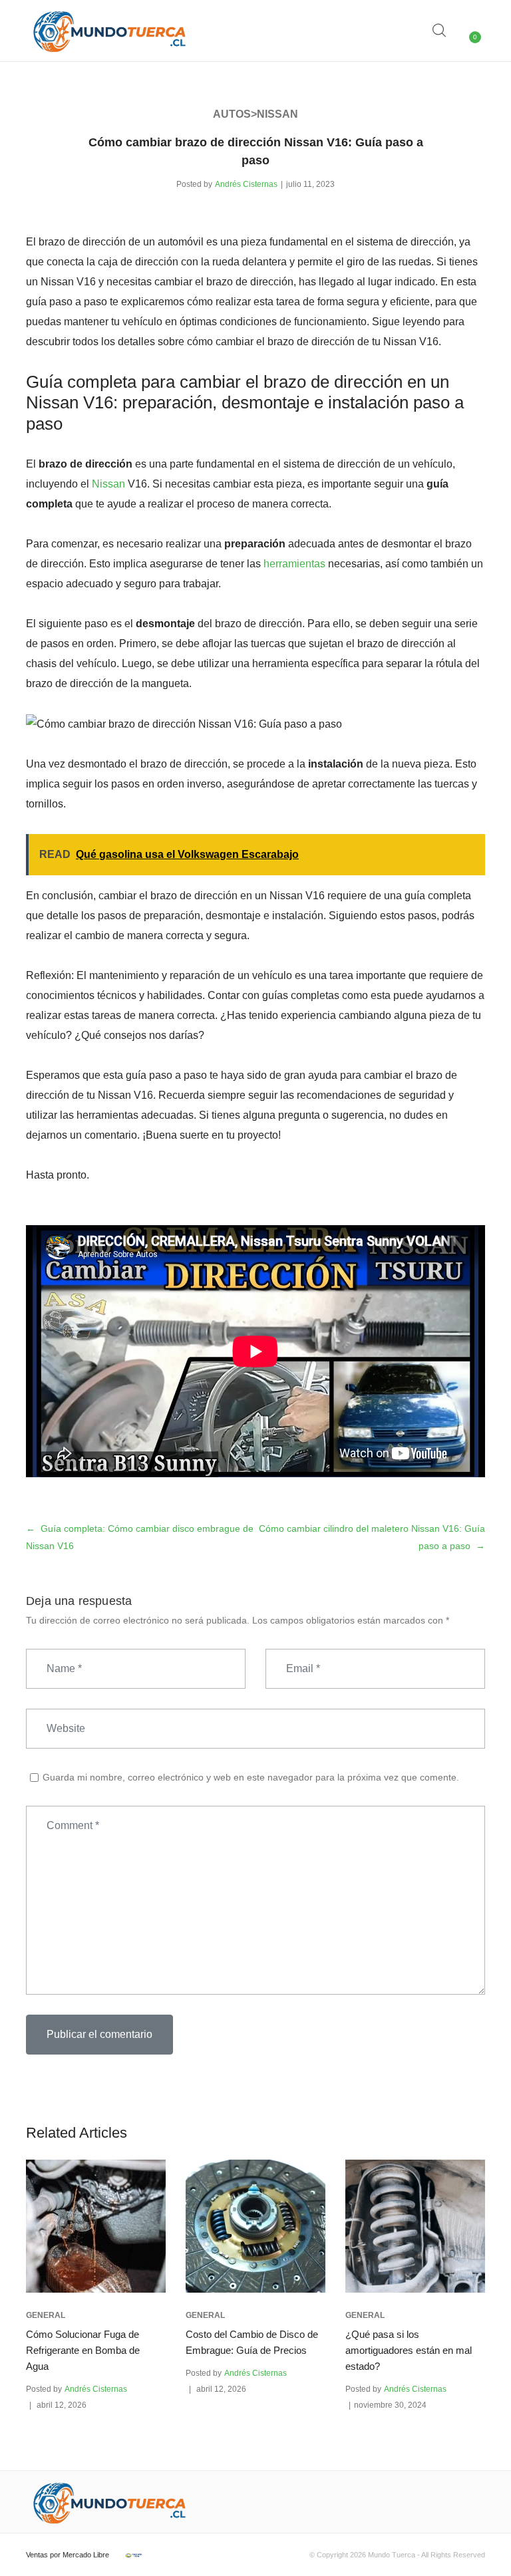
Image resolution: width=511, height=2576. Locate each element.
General (46, 2315)
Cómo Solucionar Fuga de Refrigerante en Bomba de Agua (83, 2350)
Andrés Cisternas (246, 184)
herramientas (294, 564)
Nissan (108, 484)
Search (440, 31)
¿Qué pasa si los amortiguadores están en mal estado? (409, 2350)
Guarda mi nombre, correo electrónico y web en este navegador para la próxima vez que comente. (251, 1777)
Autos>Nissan (255, 114)
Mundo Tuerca (392, 2555)
